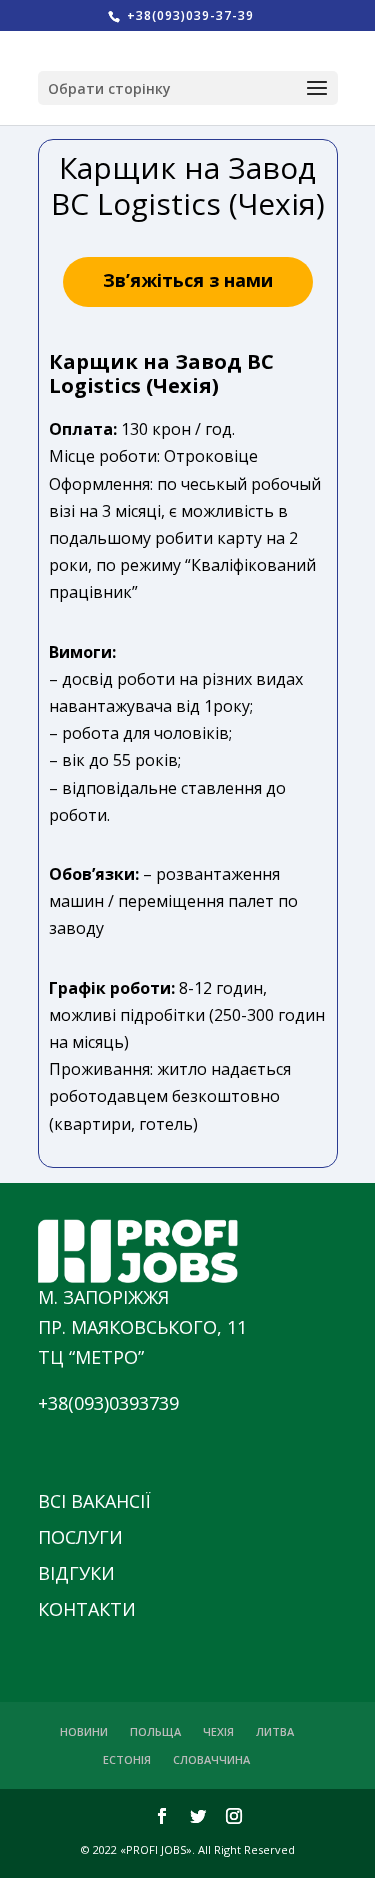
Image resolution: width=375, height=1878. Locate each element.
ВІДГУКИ (76, 1573)
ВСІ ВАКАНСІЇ (94, 1501)
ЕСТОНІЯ (127, 1759)
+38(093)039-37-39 (188, 15)
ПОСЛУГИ (80, 1537)
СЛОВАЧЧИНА (211, 1759)
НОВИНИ (84, 1731)
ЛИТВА (275, 1731)
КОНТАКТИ (87, 1609)
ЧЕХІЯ (218, 1731)
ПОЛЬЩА (155, 1731)
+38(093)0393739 (108, 1403)
